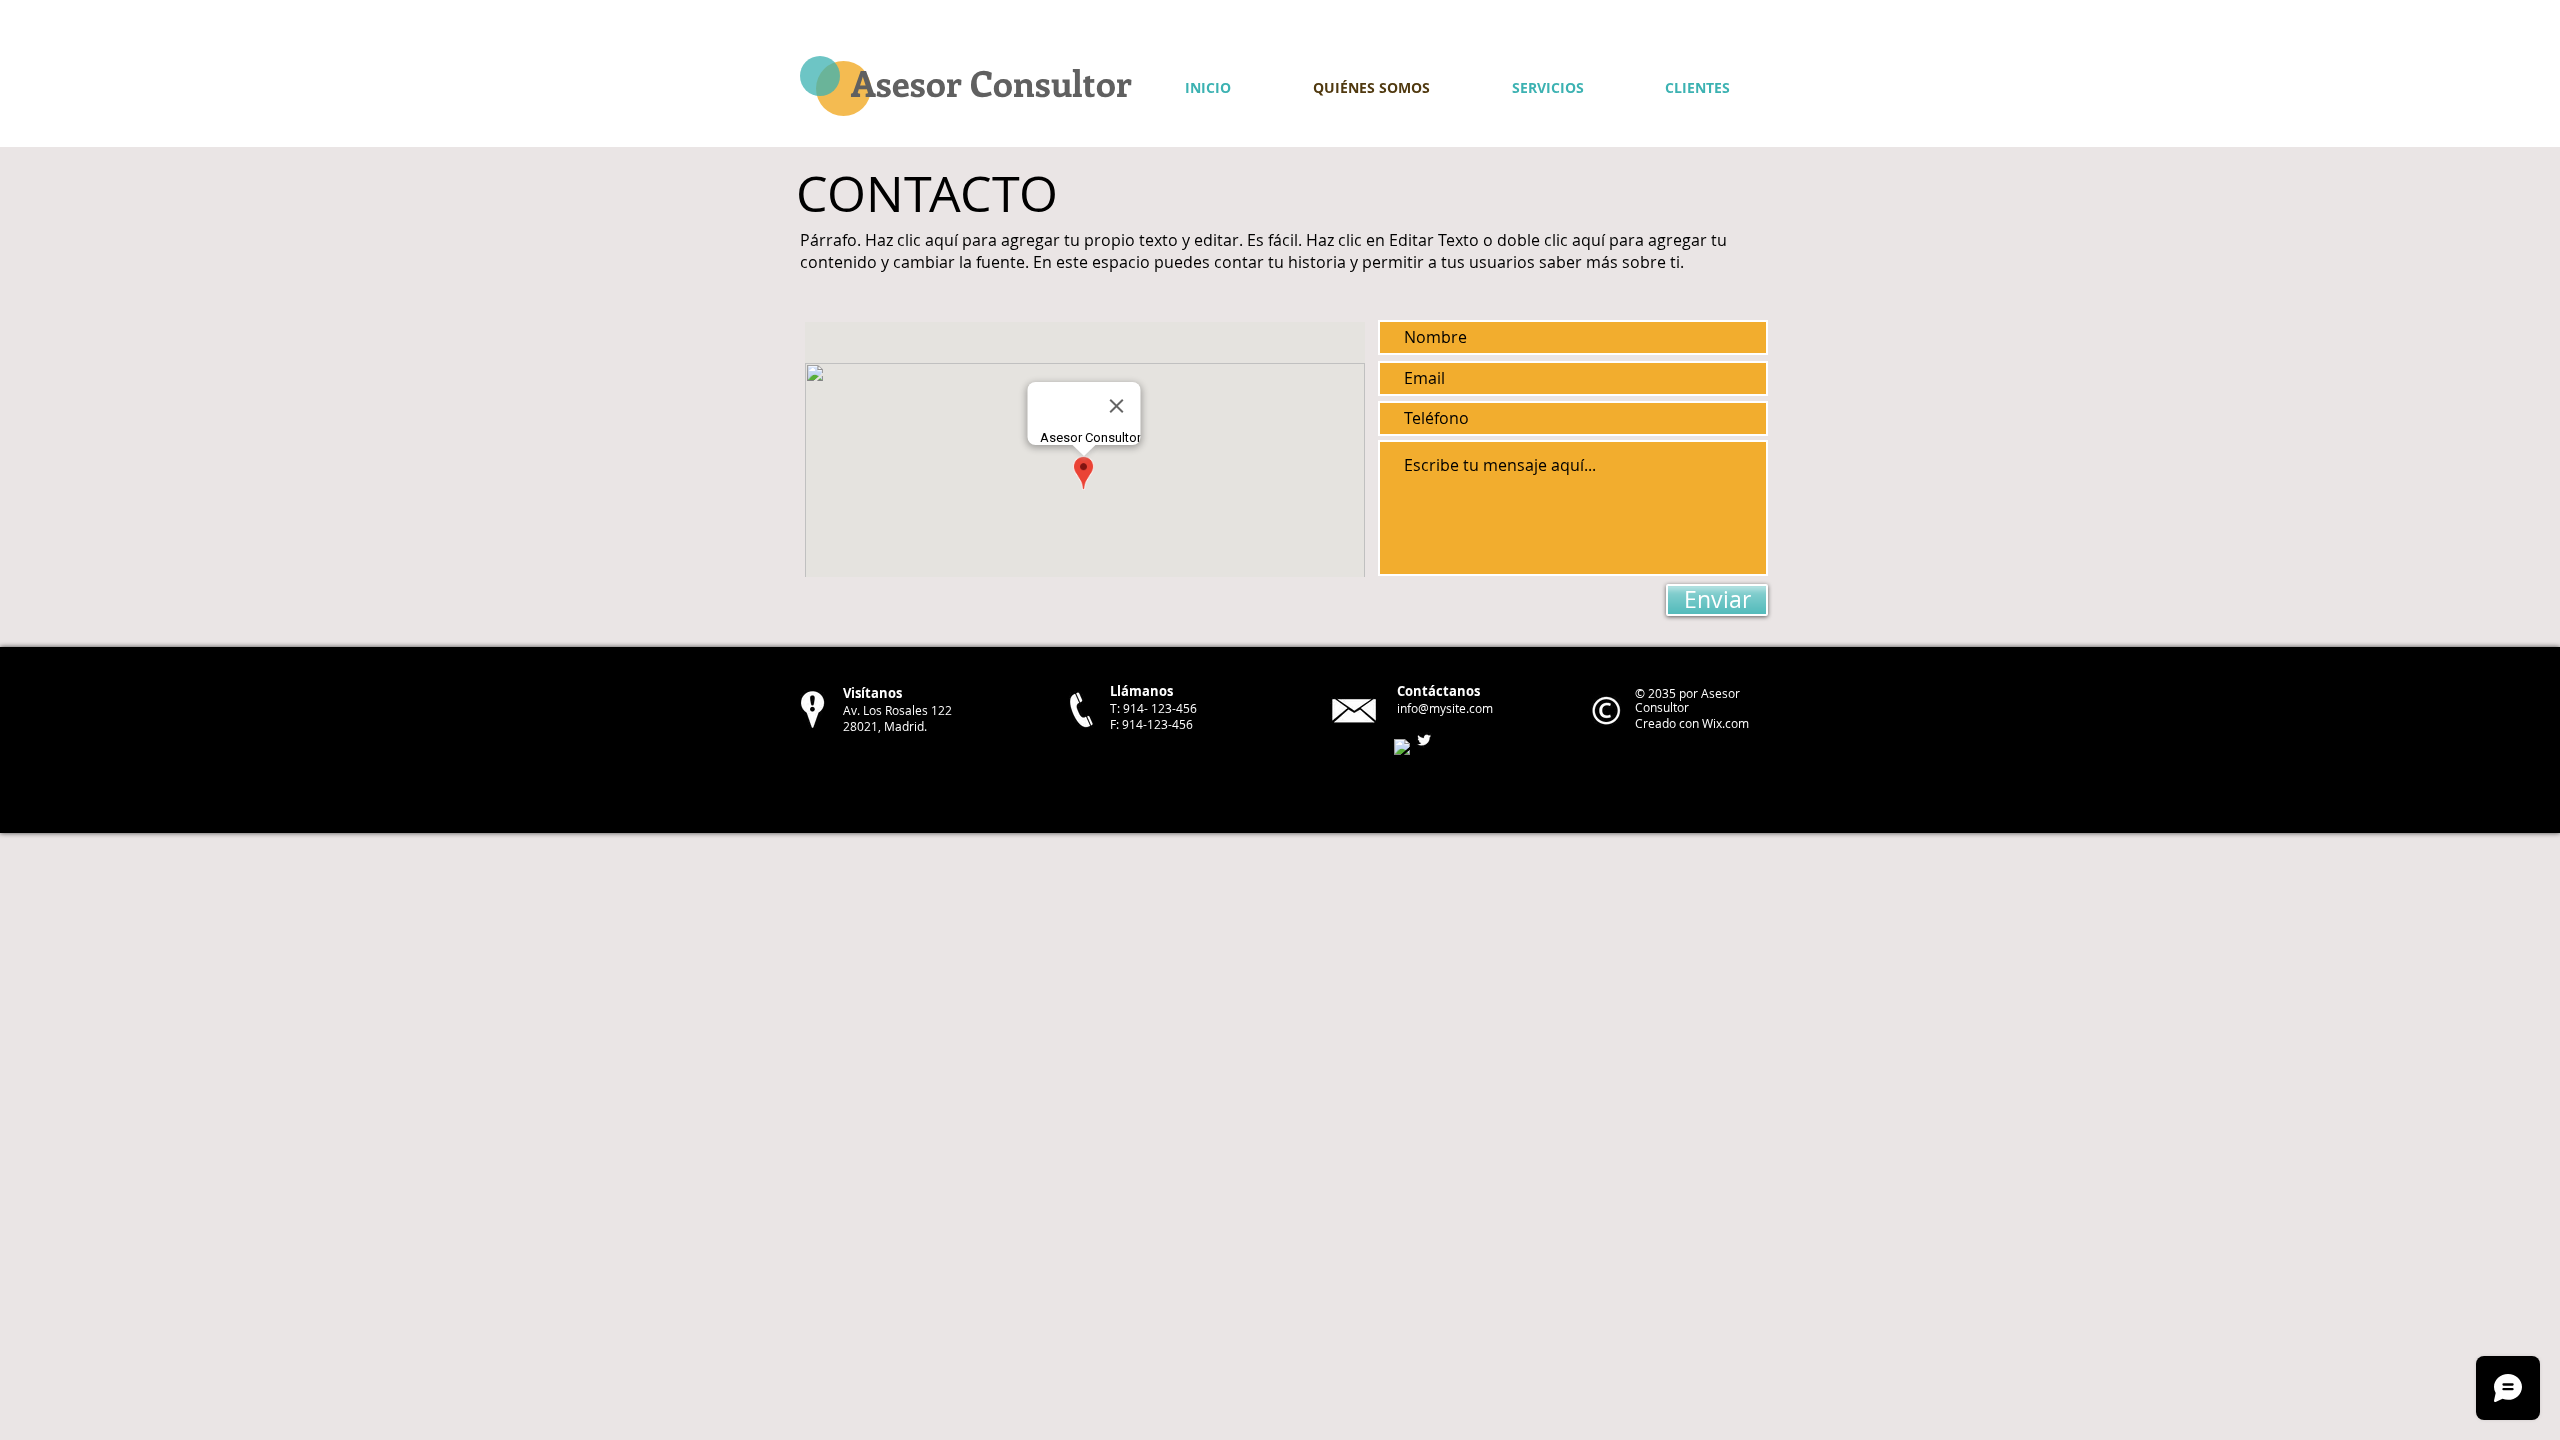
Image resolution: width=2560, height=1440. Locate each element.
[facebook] (1402, 747)
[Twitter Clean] (1424, 740)
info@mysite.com (1445, 708)
